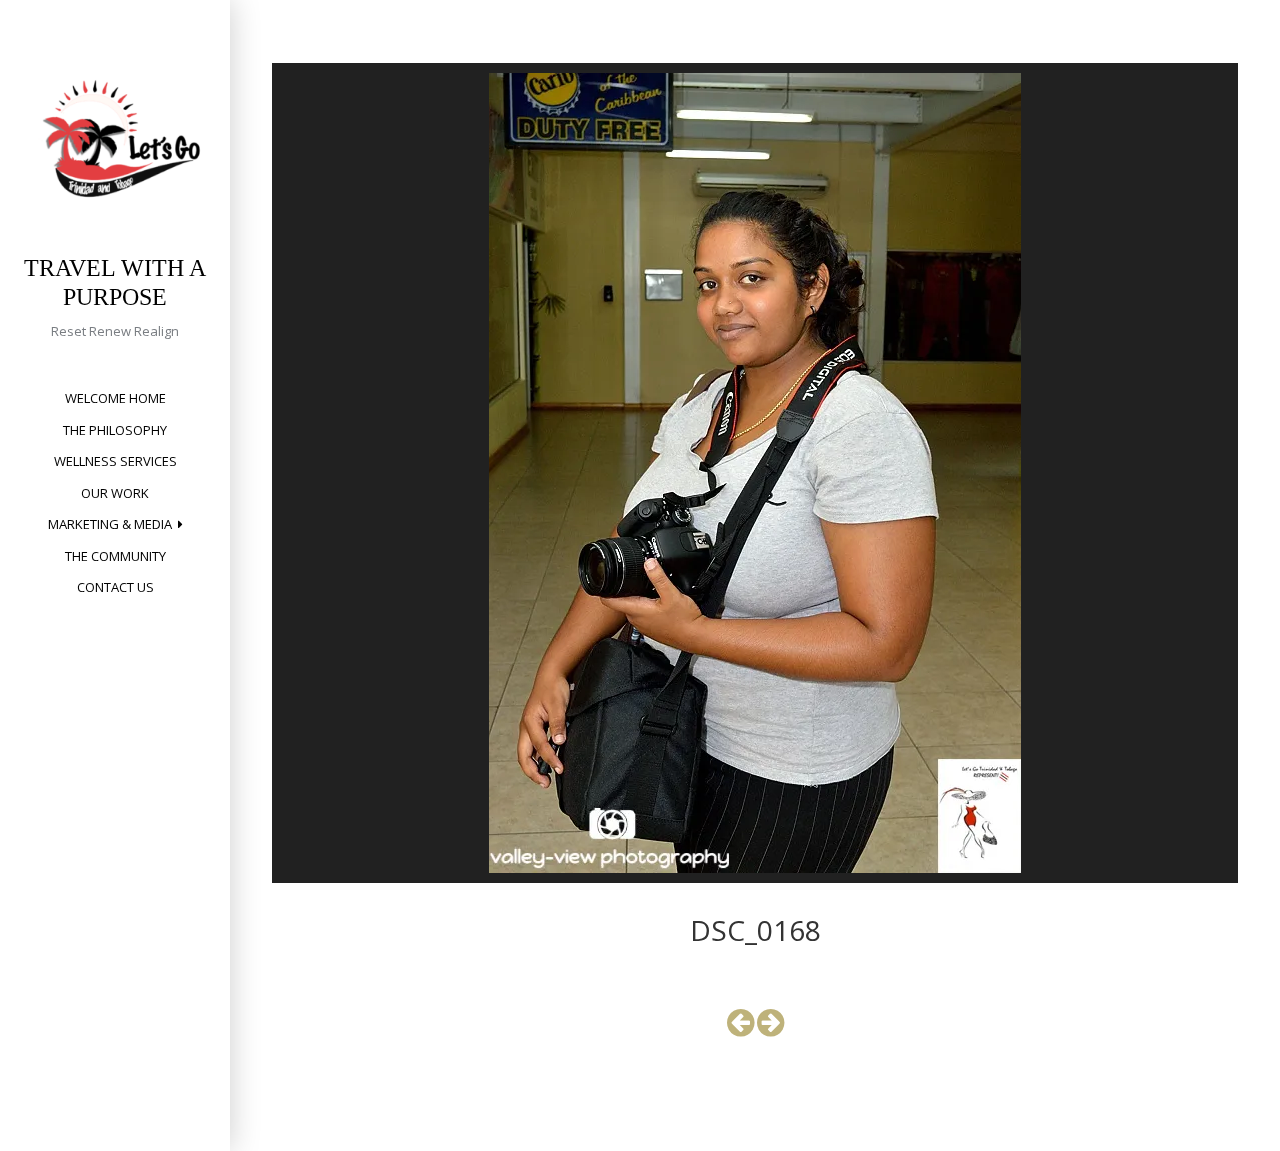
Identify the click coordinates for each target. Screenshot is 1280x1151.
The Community (115, 556)
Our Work (115, 493)
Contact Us (115, 587)
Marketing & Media (110, 524)
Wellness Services (115, 461)
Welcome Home (115, 398)
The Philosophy (115, 430)
